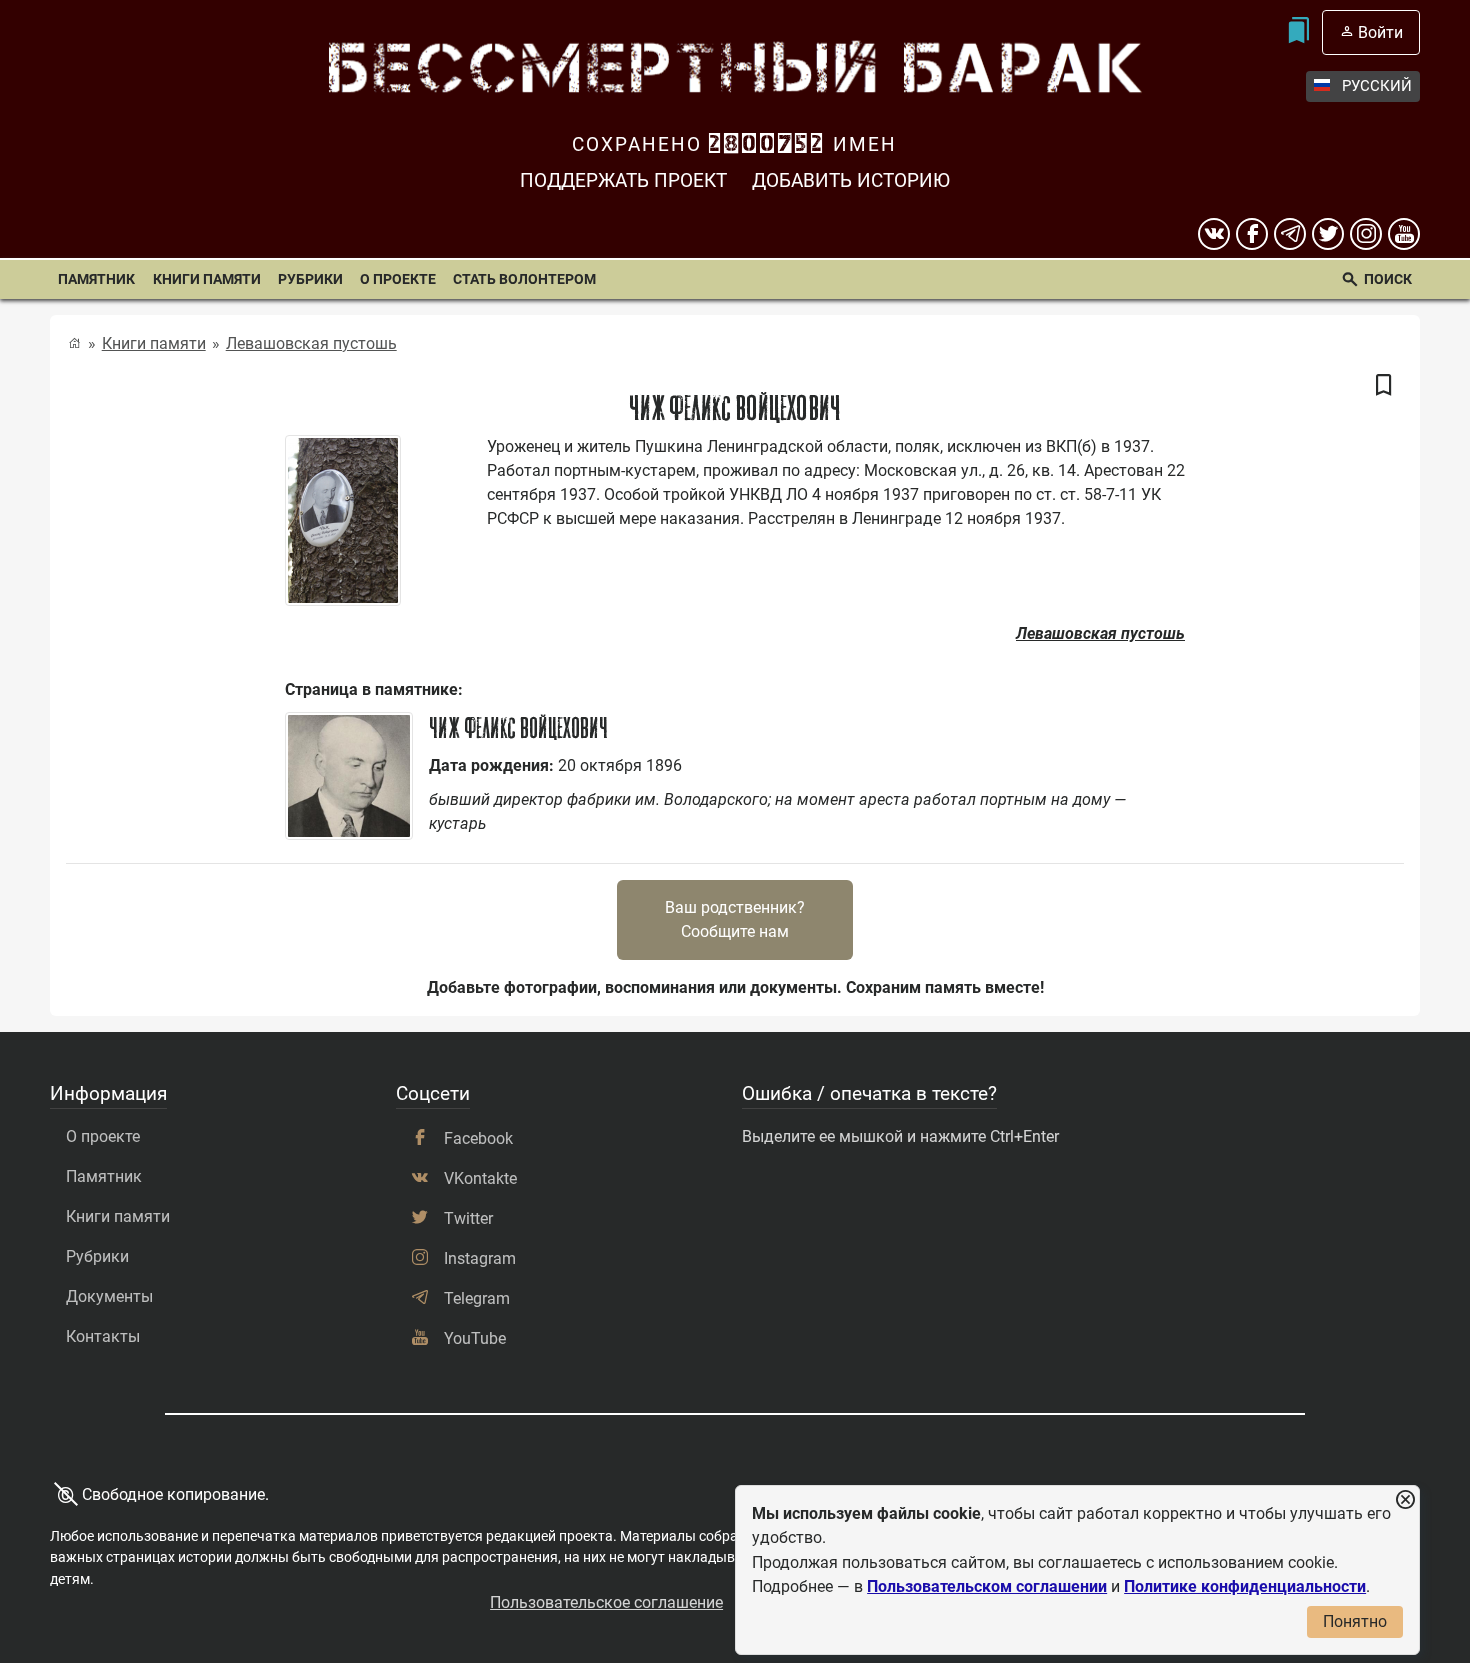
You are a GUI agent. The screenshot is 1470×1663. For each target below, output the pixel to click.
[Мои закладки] (1297, 32)
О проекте (398, 278)
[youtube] (1404, 234)
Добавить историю (851, 180)
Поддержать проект (623, 180)
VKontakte (480, 1178)
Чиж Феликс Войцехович (518, 728)
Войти (1380, 32)
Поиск (1388, 278)
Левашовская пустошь (311, 343)
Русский (1377, 86)
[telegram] (1290, 234)
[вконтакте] (1214, 234)
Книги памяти (207, 278)
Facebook (478, 1138)
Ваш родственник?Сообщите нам (735, 919)
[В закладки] (1384, 386)
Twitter (468, 1218)
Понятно (1355, 1621)
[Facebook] (1252, 234)
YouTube (475, 1338)
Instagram (480, 1258)
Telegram (477, 1298)
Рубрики (310, 278)
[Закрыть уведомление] (1405, 1500)
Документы (109, 1296)
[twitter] (1328, 234)
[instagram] (1366, 234)
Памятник (96, 278)
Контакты (103, 1336)
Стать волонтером (524, 278)
